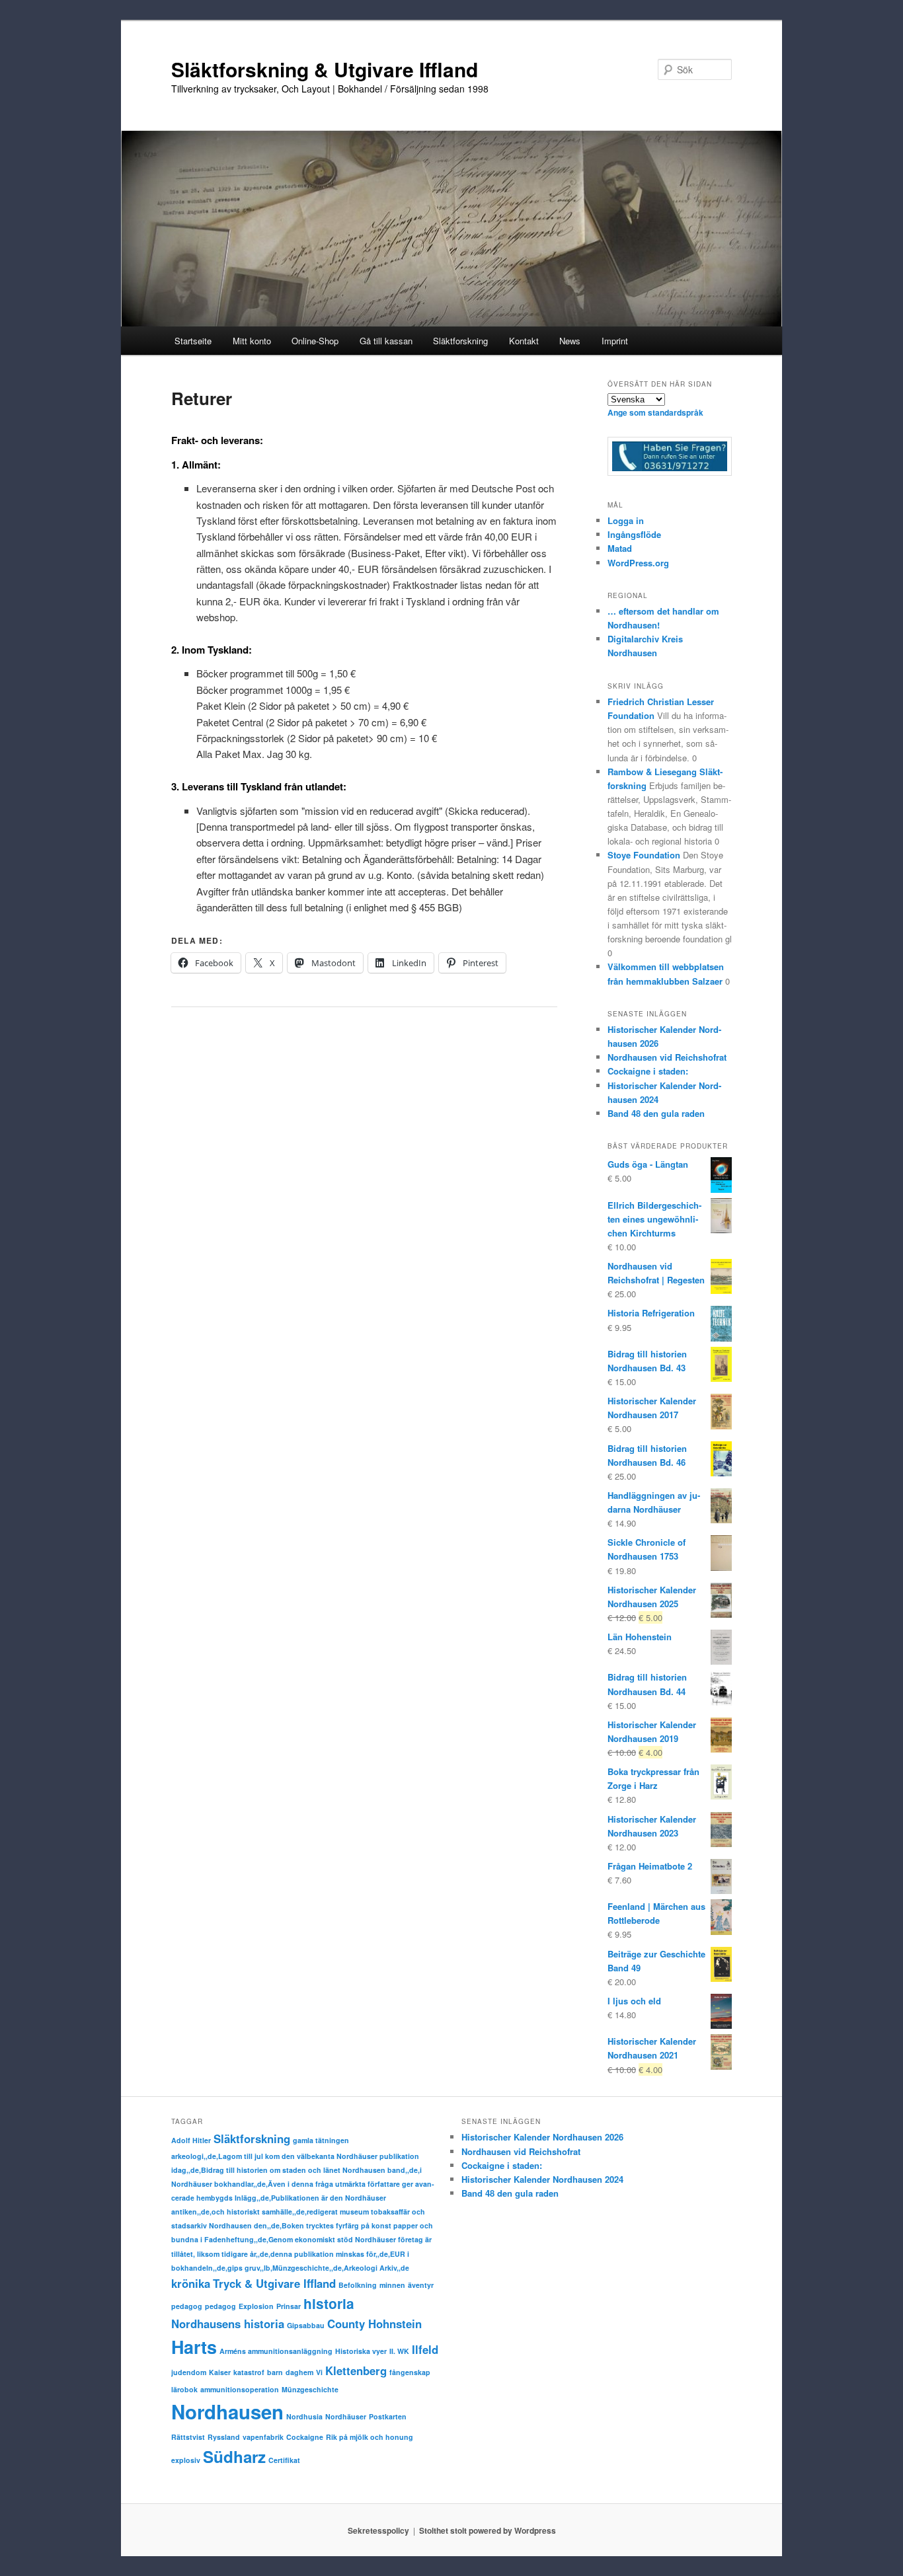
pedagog (187, 2306)
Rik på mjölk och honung (370, 2437)
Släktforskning (252, 2139)
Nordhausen (227, 2411)
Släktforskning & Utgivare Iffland (325, 69)
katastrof (249, 2372)
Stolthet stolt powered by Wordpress (488, 2530)
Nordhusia (304, 2416)
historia (329, 2303)
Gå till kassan (386, 341)
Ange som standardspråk (655, 412)
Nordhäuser (346, 2416)
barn (275, 2372)
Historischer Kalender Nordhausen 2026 (542, 2137)
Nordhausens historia (228, 2324)
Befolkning (358, 2285)
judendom (189, 2372)
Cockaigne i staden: (648, 1071)
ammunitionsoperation (240, 2389)
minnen (392, 2285)
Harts (194, 2347)
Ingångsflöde (634, 534)
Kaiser (220, 2372)
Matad (620, 548)
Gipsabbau (306, 2325)
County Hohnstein (374, 2324)
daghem (299, 2372)
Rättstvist (188, 2437)
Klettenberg (356, 2370)
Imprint (615, 341)
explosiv (186, 2460)
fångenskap (410, 2372)
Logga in (626, 520)
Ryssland (224, 2437)
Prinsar (289, 2306)
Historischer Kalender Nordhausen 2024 (542, 2179)
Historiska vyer (361, 2351)
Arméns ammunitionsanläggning (276, 2351)
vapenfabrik (263, 2437)
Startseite (193, 341)
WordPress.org (638, 563)
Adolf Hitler (191, 2140)
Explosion (256, 2306)
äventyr (421, 2285)
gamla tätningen (321, 2140)
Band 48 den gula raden (656, 1113)
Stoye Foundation (644, 855)
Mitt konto (252, 341)
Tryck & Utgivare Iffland (274, 2283)
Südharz (234, 2456)
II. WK (399, 2351)
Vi (319, 2372)
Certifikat (284, 2460)
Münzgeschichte (310, 2389)
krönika (191, 2283)
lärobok (184, 2389)
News (570, 341)
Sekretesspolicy (378, 2530)
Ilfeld (425, 2349)
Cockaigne (305, 2437)
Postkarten (388, 2416)
